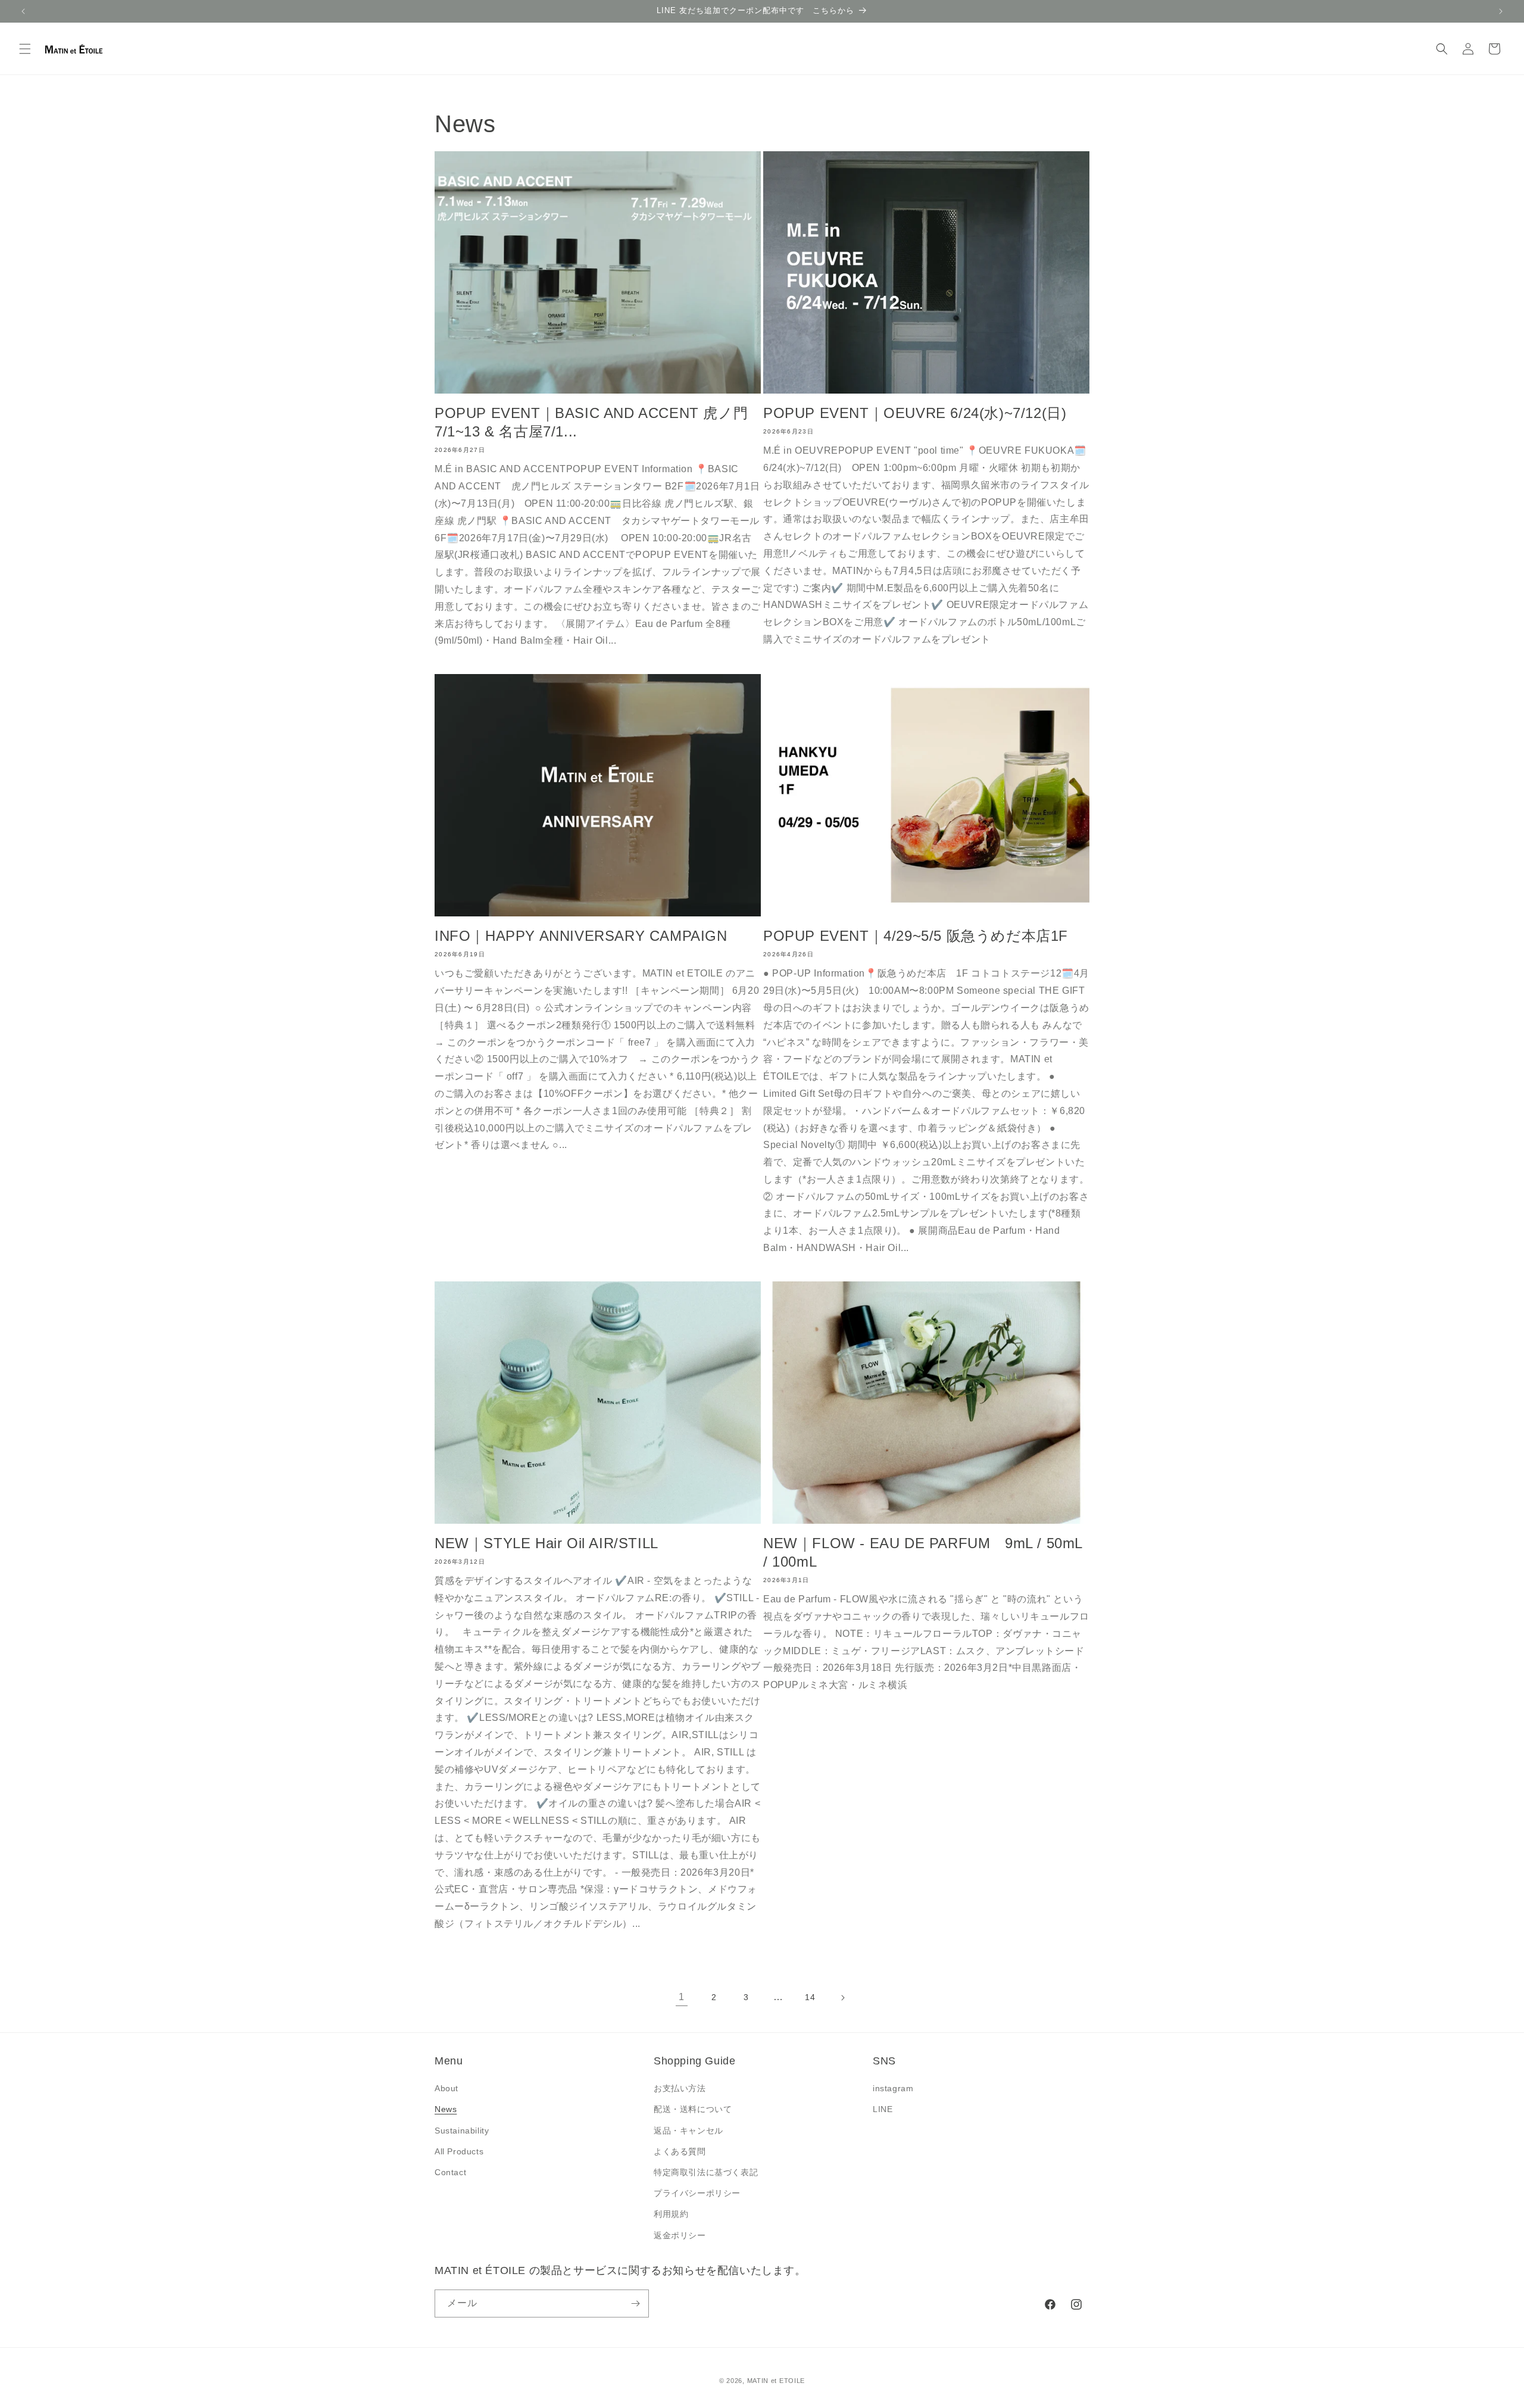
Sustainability (462, 2131)
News (446, 2109)
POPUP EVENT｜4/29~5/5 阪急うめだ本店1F (916, 936)
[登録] (635, 2303)
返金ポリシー (680, 2235)
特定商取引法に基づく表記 (706, 2172)
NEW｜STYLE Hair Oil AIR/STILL (546, 1543)
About (446, 2088)
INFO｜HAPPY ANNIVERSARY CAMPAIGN (581, 936)
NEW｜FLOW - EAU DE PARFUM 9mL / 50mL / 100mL (923, 1552)
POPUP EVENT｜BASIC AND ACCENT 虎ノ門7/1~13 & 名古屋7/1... (591, 422)
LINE (883, 2109)
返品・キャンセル (688, 2131)
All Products (459, 2151)
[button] (25, 49)
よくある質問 (680, 2151)
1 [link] (682, 1997)
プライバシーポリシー (697, 2193)
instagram (893, 2088)
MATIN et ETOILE (776, 2381)
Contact (450, 2172)
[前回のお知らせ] (23, 11)
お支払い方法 (680, 2088)
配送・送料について (693, 2109)
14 (810, 1997)
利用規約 (671, 2214)
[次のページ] (842, 1998)
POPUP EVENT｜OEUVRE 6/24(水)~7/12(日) (915, 413)
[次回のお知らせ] (1501, 11)
